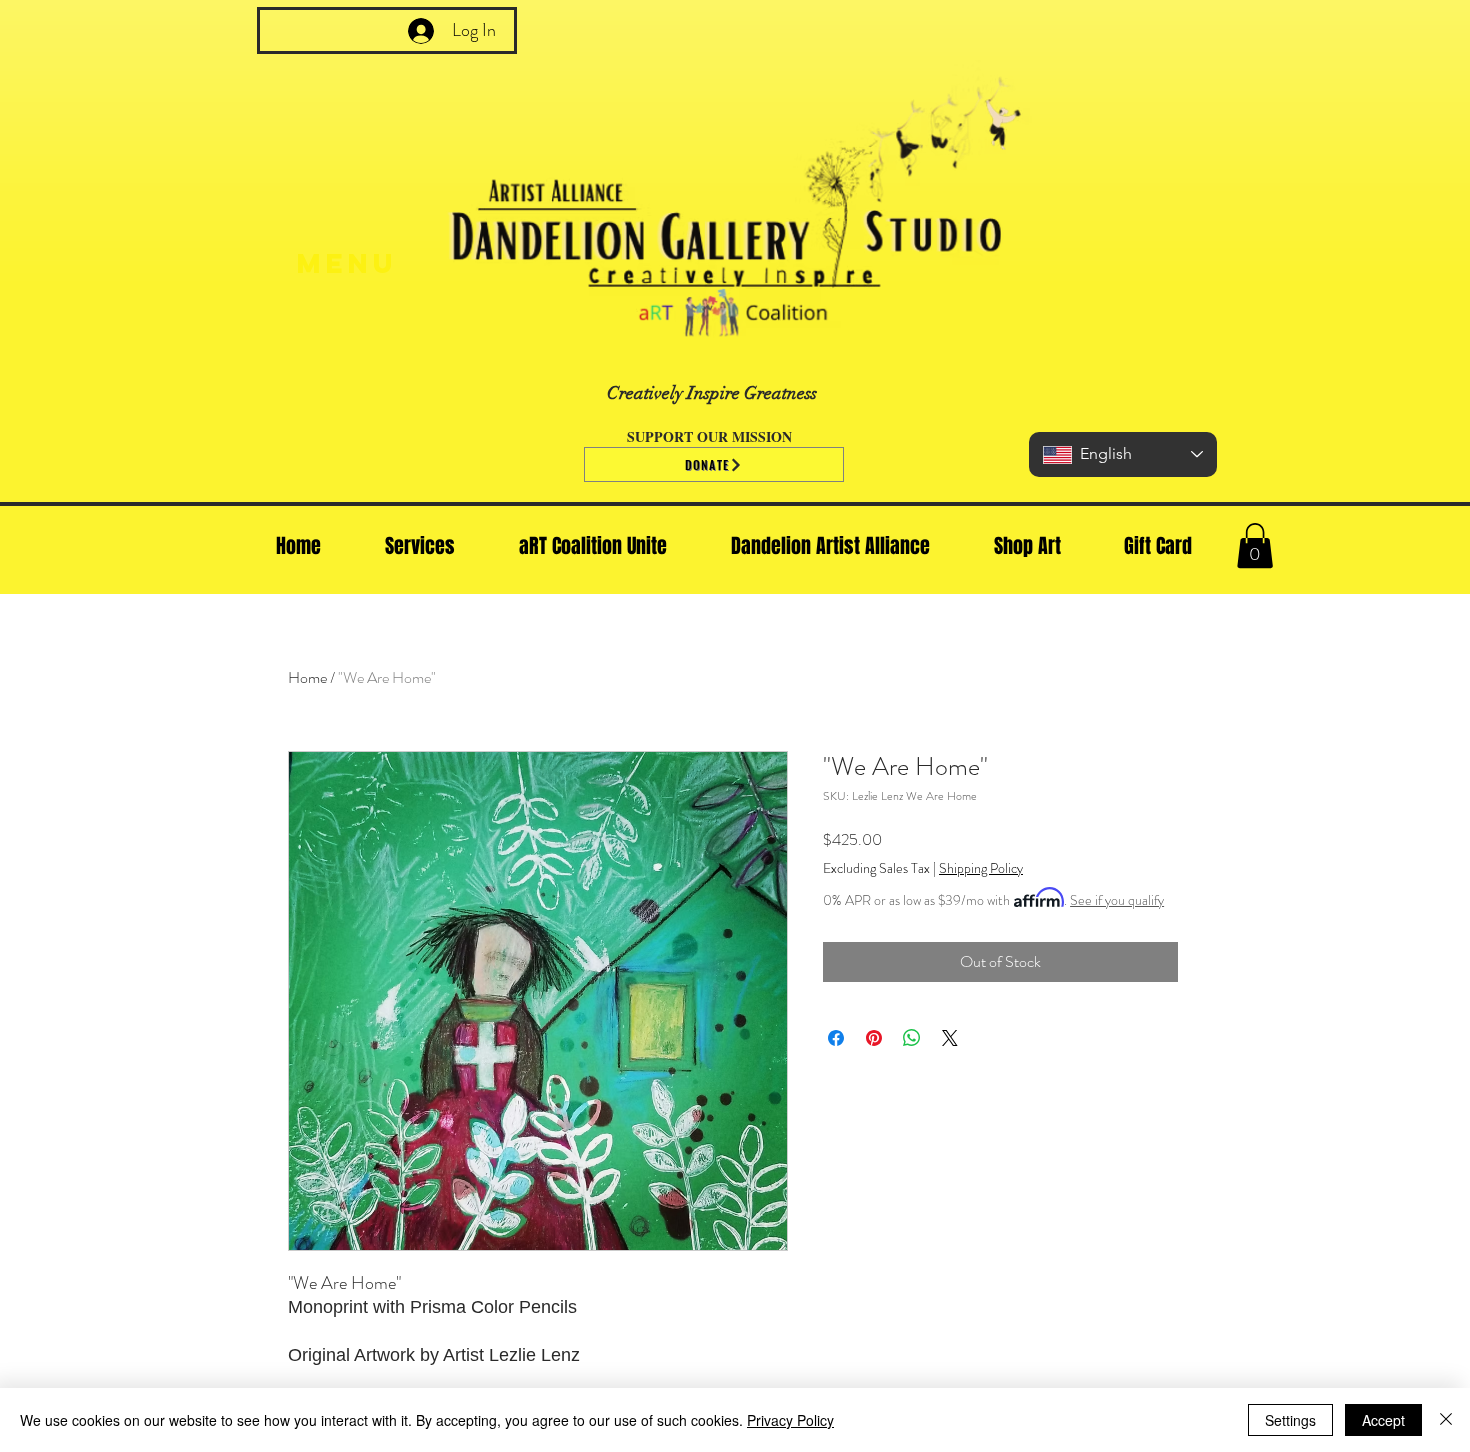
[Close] (1446, 1420)
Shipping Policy (981, 868)
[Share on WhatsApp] (912, 1038)
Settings (1290, 1420)
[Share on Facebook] (836, 1038)
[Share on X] (950, 1038)
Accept (1383, 1420)
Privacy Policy (790, 1420)
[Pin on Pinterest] (874, 1038)
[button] (1255, 545)
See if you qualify (1117, 900)
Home (307, 677)
